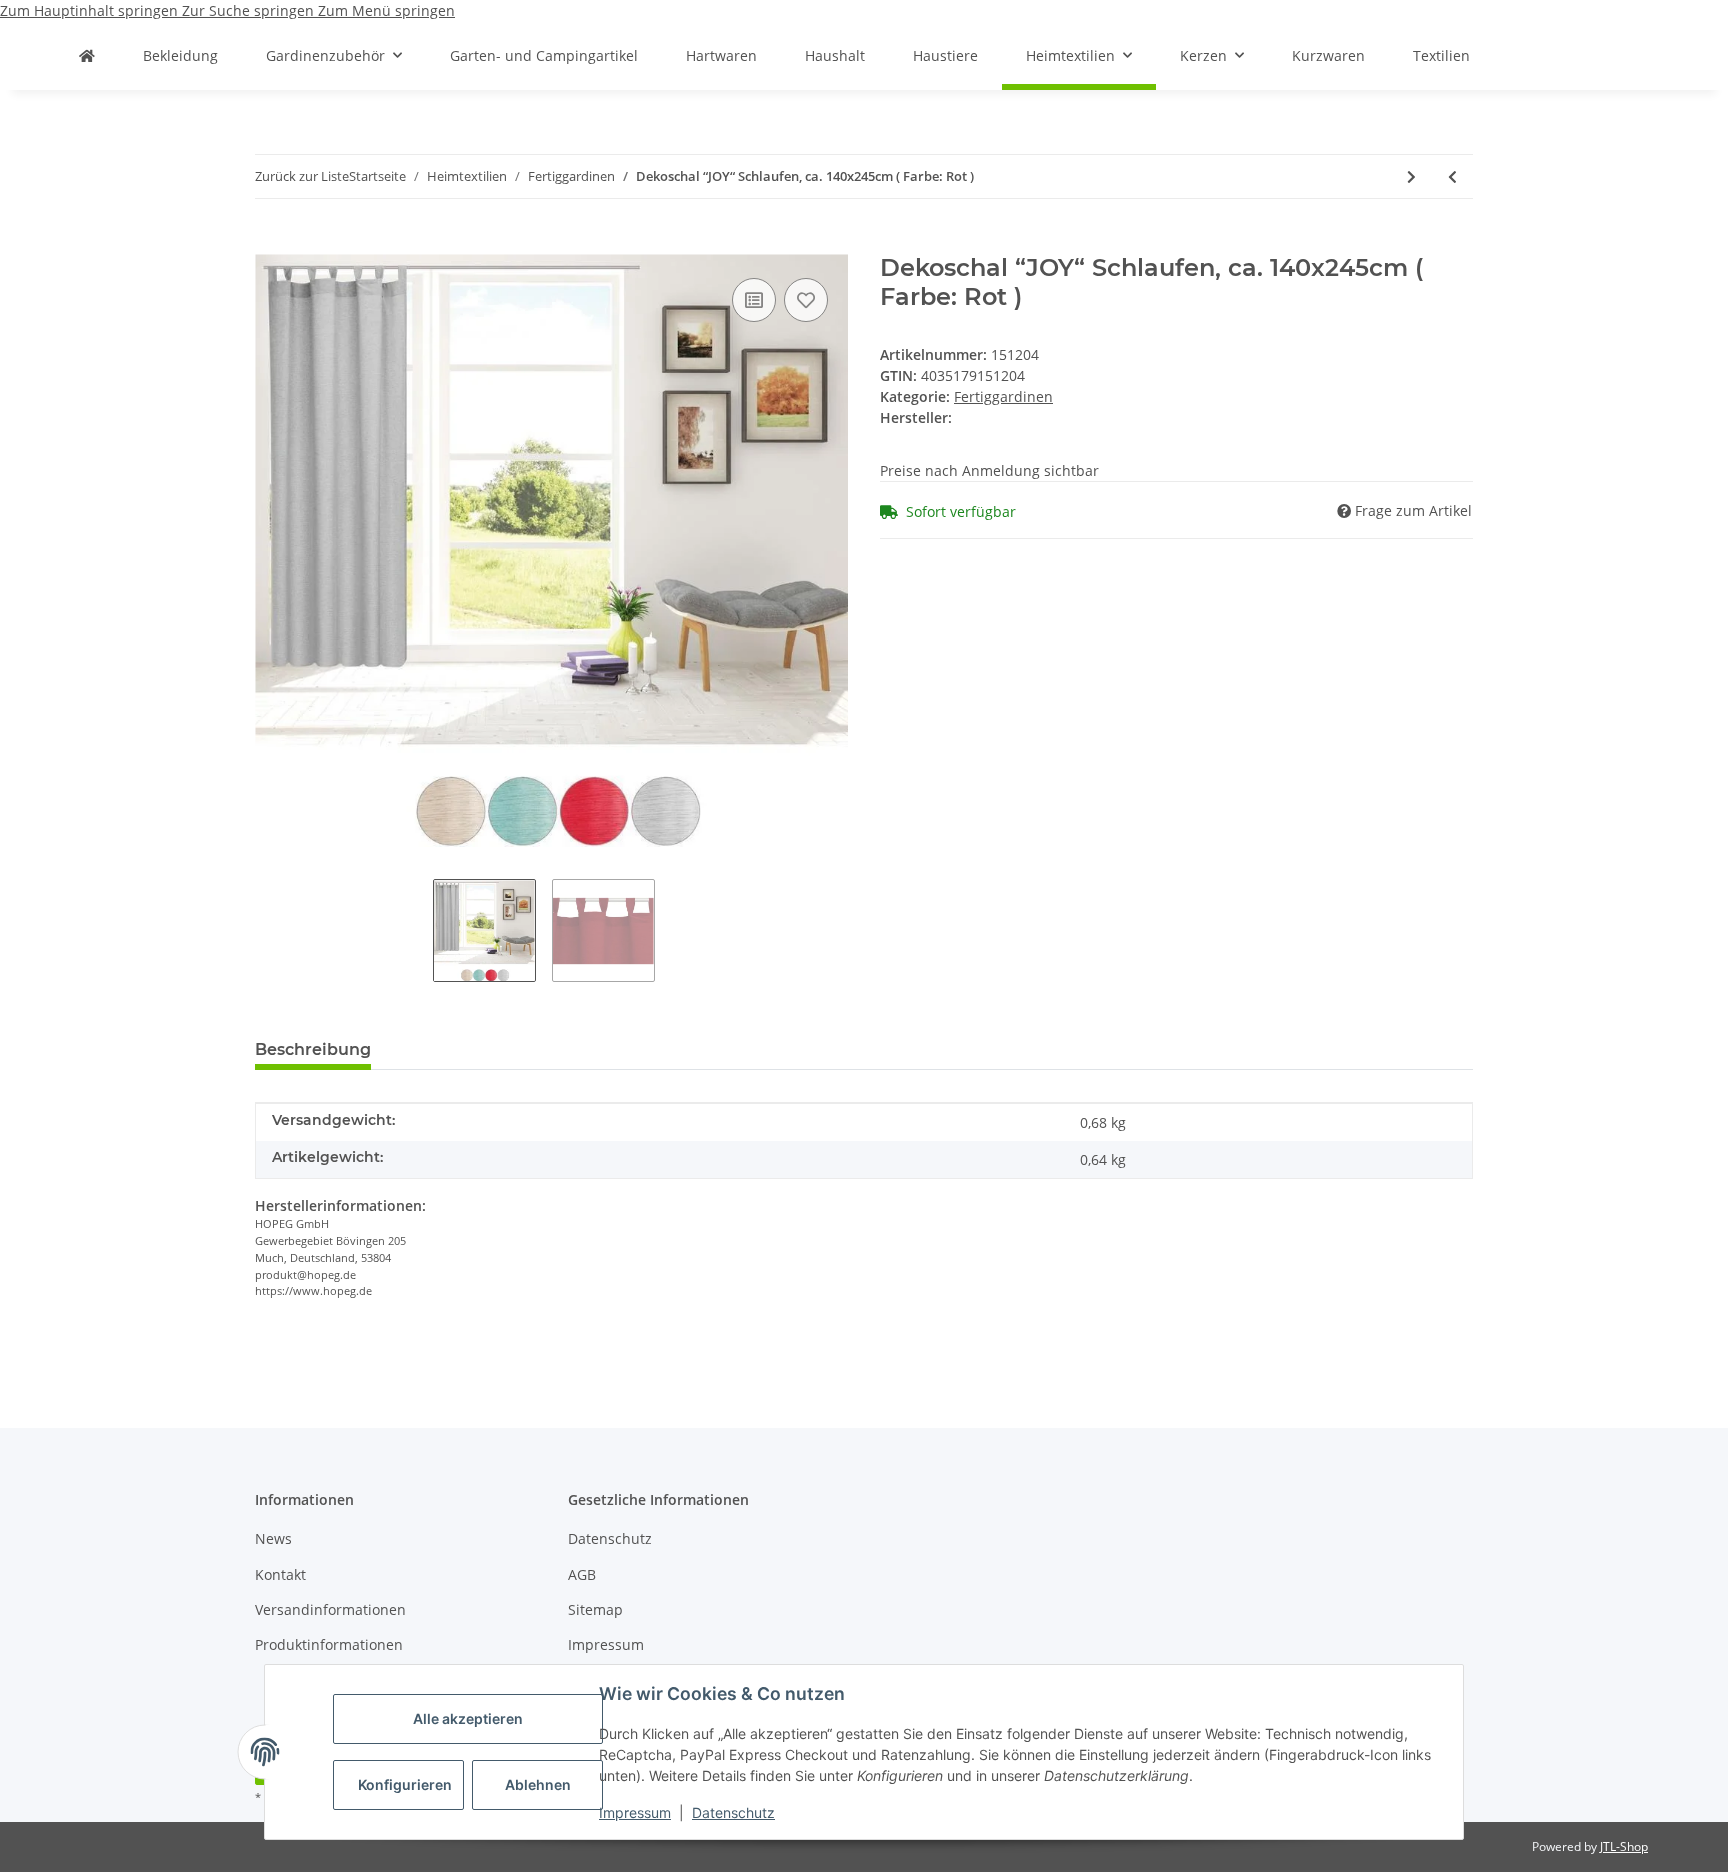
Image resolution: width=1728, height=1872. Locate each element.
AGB (582, 1574)
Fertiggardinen (1003, 396)
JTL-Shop (1624, 1846)
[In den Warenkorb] (271, 243)
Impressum (635, 1812)
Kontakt (280, 1574)
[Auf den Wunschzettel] (806, 300)
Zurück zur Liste (302, 176)
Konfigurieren (405, 1784)
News (273, 1538)
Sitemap (595, 1609)
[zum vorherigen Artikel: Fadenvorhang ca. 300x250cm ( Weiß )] (1452, 176)
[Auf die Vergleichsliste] (754, 300)
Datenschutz (733, 1812)
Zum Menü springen (386, 10)
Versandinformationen (330, 1609)
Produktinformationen (329, 1644)
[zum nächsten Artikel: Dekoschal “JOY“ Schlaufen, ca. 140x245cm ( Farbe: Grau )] (1411, 176)
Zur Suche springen (250, 10)
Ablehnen (538, 1784)
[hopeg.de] (87, 55)
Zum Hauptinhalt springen (91, 10)
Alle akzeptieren (468, 1718)
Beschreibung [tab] (313, 1049)
